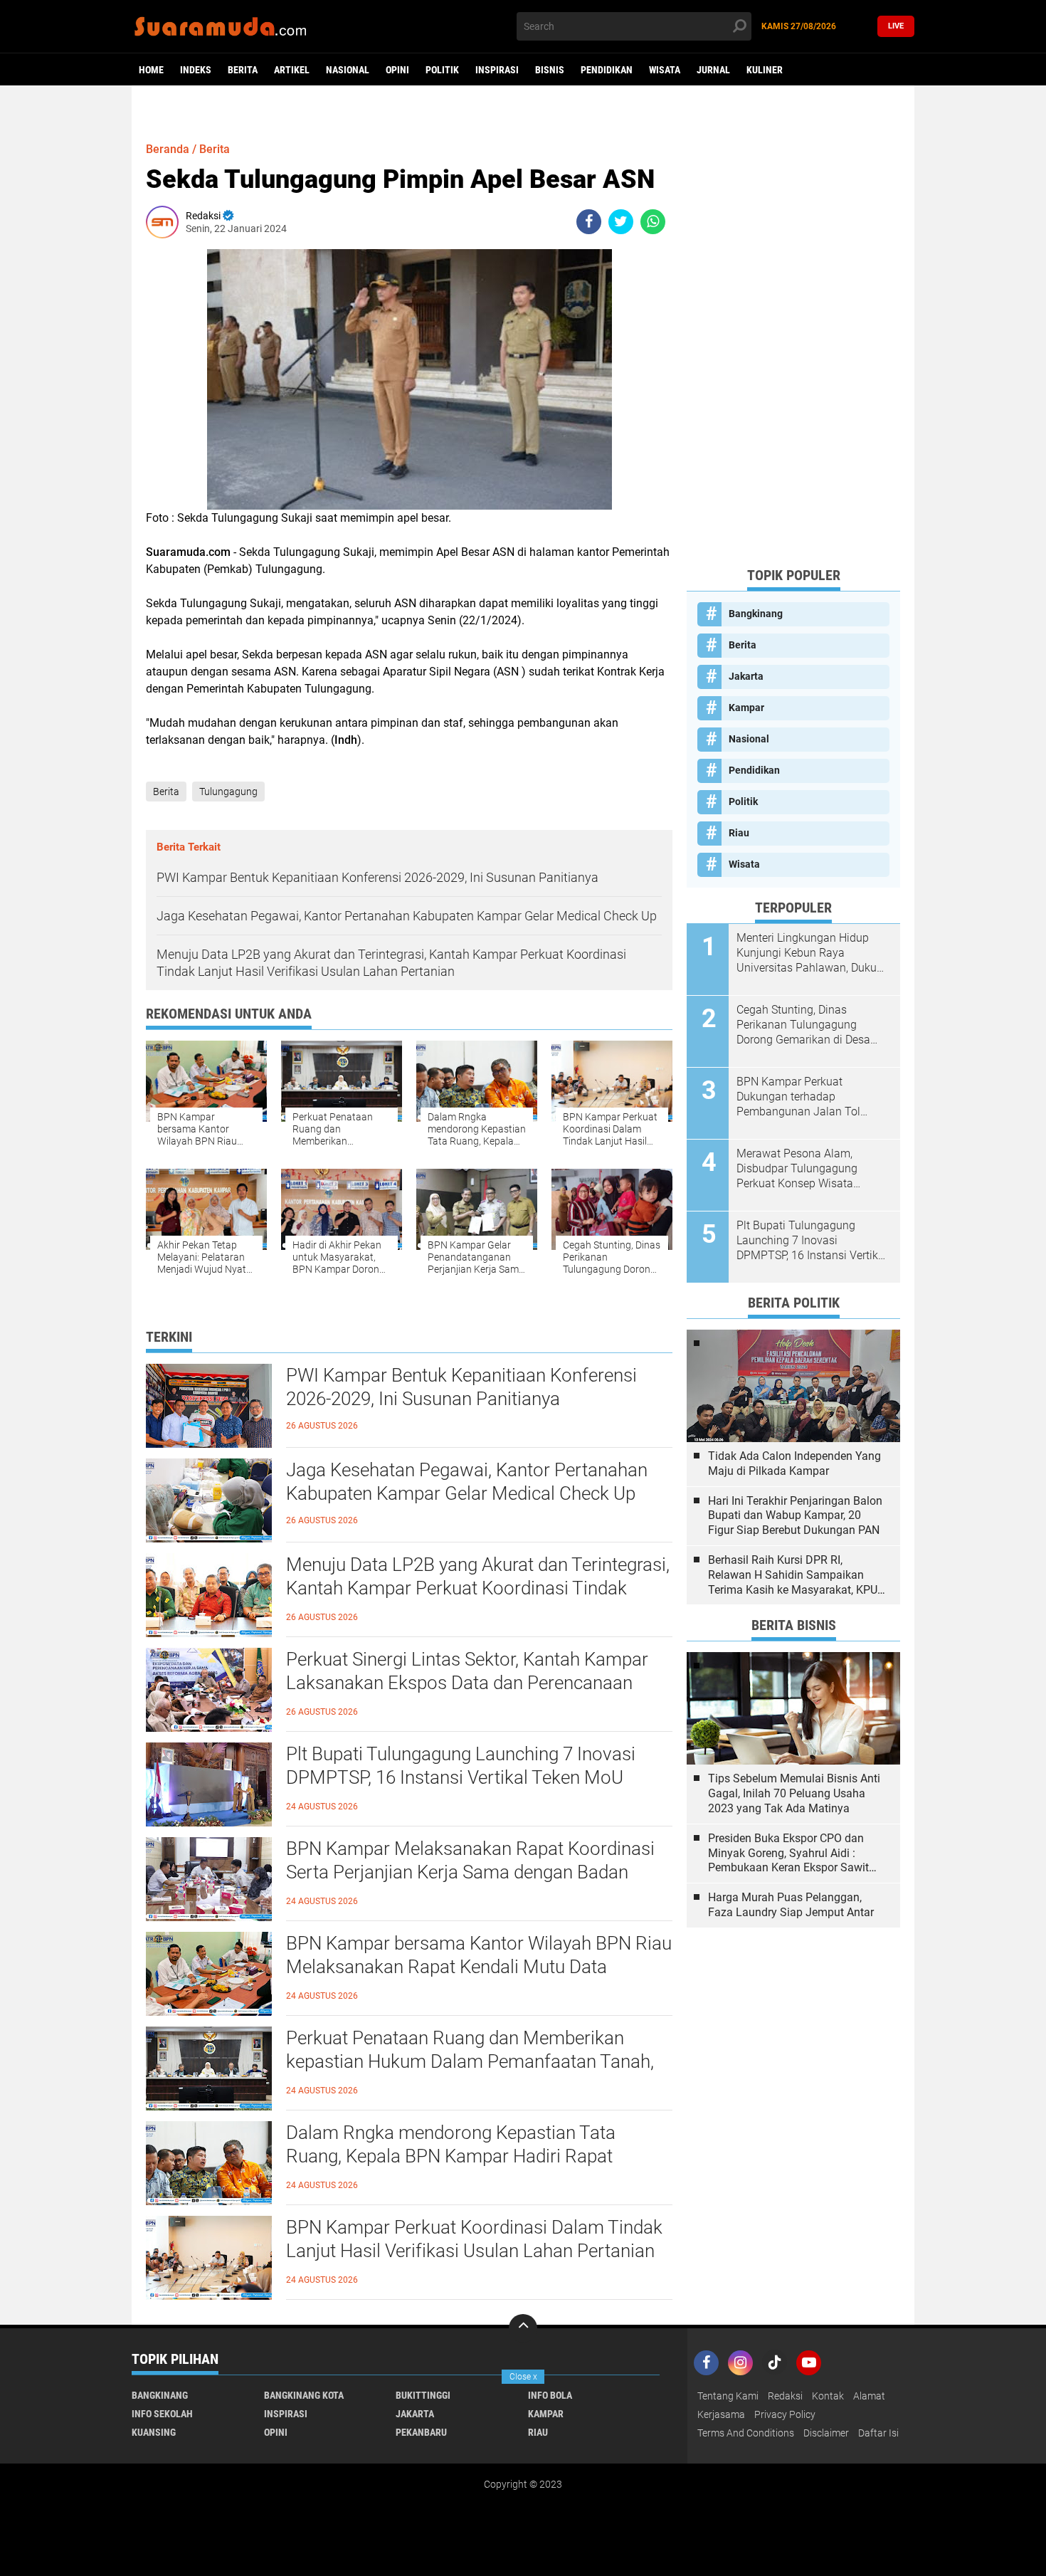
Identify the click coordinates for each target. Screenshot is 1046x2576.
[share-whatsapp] (653, 222)
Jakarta (746, 676)
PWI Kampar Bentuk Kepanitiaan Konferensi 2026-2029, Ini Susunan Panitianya (461, 1387)
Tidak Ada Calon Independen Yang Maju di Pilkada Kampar (794, 1463)
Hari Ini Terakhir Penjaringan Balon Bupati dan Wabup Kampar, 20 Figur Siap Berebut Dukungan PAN (795, 1516)
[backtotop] (523, 2328)
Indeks (196, 70)
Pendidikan (607, 70)
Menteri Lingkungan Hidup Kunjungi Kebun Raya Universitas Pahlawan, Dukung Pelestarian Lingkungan (813, 953)
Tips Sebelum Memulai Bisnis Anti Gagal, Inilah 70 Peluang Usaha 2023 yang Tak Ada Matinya (794, 1793)
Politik (442, 70)
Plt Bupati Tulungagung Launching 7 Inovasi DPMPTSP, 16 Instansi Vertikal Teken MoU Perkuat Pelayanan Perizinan (461, 1778)
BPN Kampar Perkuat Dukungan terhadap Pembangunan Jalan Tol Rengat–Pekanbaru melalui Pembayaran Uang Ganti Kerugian (805, 1097)
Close (523, 2377)
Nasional (348, 70)
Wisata (665, 70)
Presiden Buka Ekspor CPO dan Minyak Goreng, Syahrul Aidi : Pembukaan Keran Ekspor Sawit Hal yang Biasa (788, 1854)
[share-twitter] (621, 222)
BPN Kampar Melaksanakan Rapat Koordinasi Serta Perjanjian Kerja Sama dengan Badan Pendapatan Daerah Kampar (470, 1873)
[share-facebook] (589, 222)
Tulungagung (228, 792)
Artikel (292, 70)
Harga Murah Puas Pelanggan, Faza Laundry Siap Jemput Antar (791, 1905)
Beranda (168, 149)
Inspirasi (497, 70)
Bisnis (550, 70)
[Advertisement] (793, 342)
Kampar (746, 708)
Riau (739, 833)
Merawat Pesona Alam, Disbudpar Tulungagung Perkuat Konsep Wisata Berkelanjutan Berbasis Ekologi (797, 1169)
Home (151, 70)
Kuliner (765, 70)
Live (896, 26)
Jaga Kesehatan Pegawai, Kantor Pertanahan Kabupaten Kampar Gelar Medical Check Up (467, 1482)
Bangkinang (756, 614)
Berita (243, 70)
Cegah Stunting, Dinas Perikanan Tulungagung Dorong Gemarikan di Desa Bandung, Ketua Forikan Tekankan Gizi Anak (803, 1025)
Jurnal (713, 70)
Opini (397, 70)
